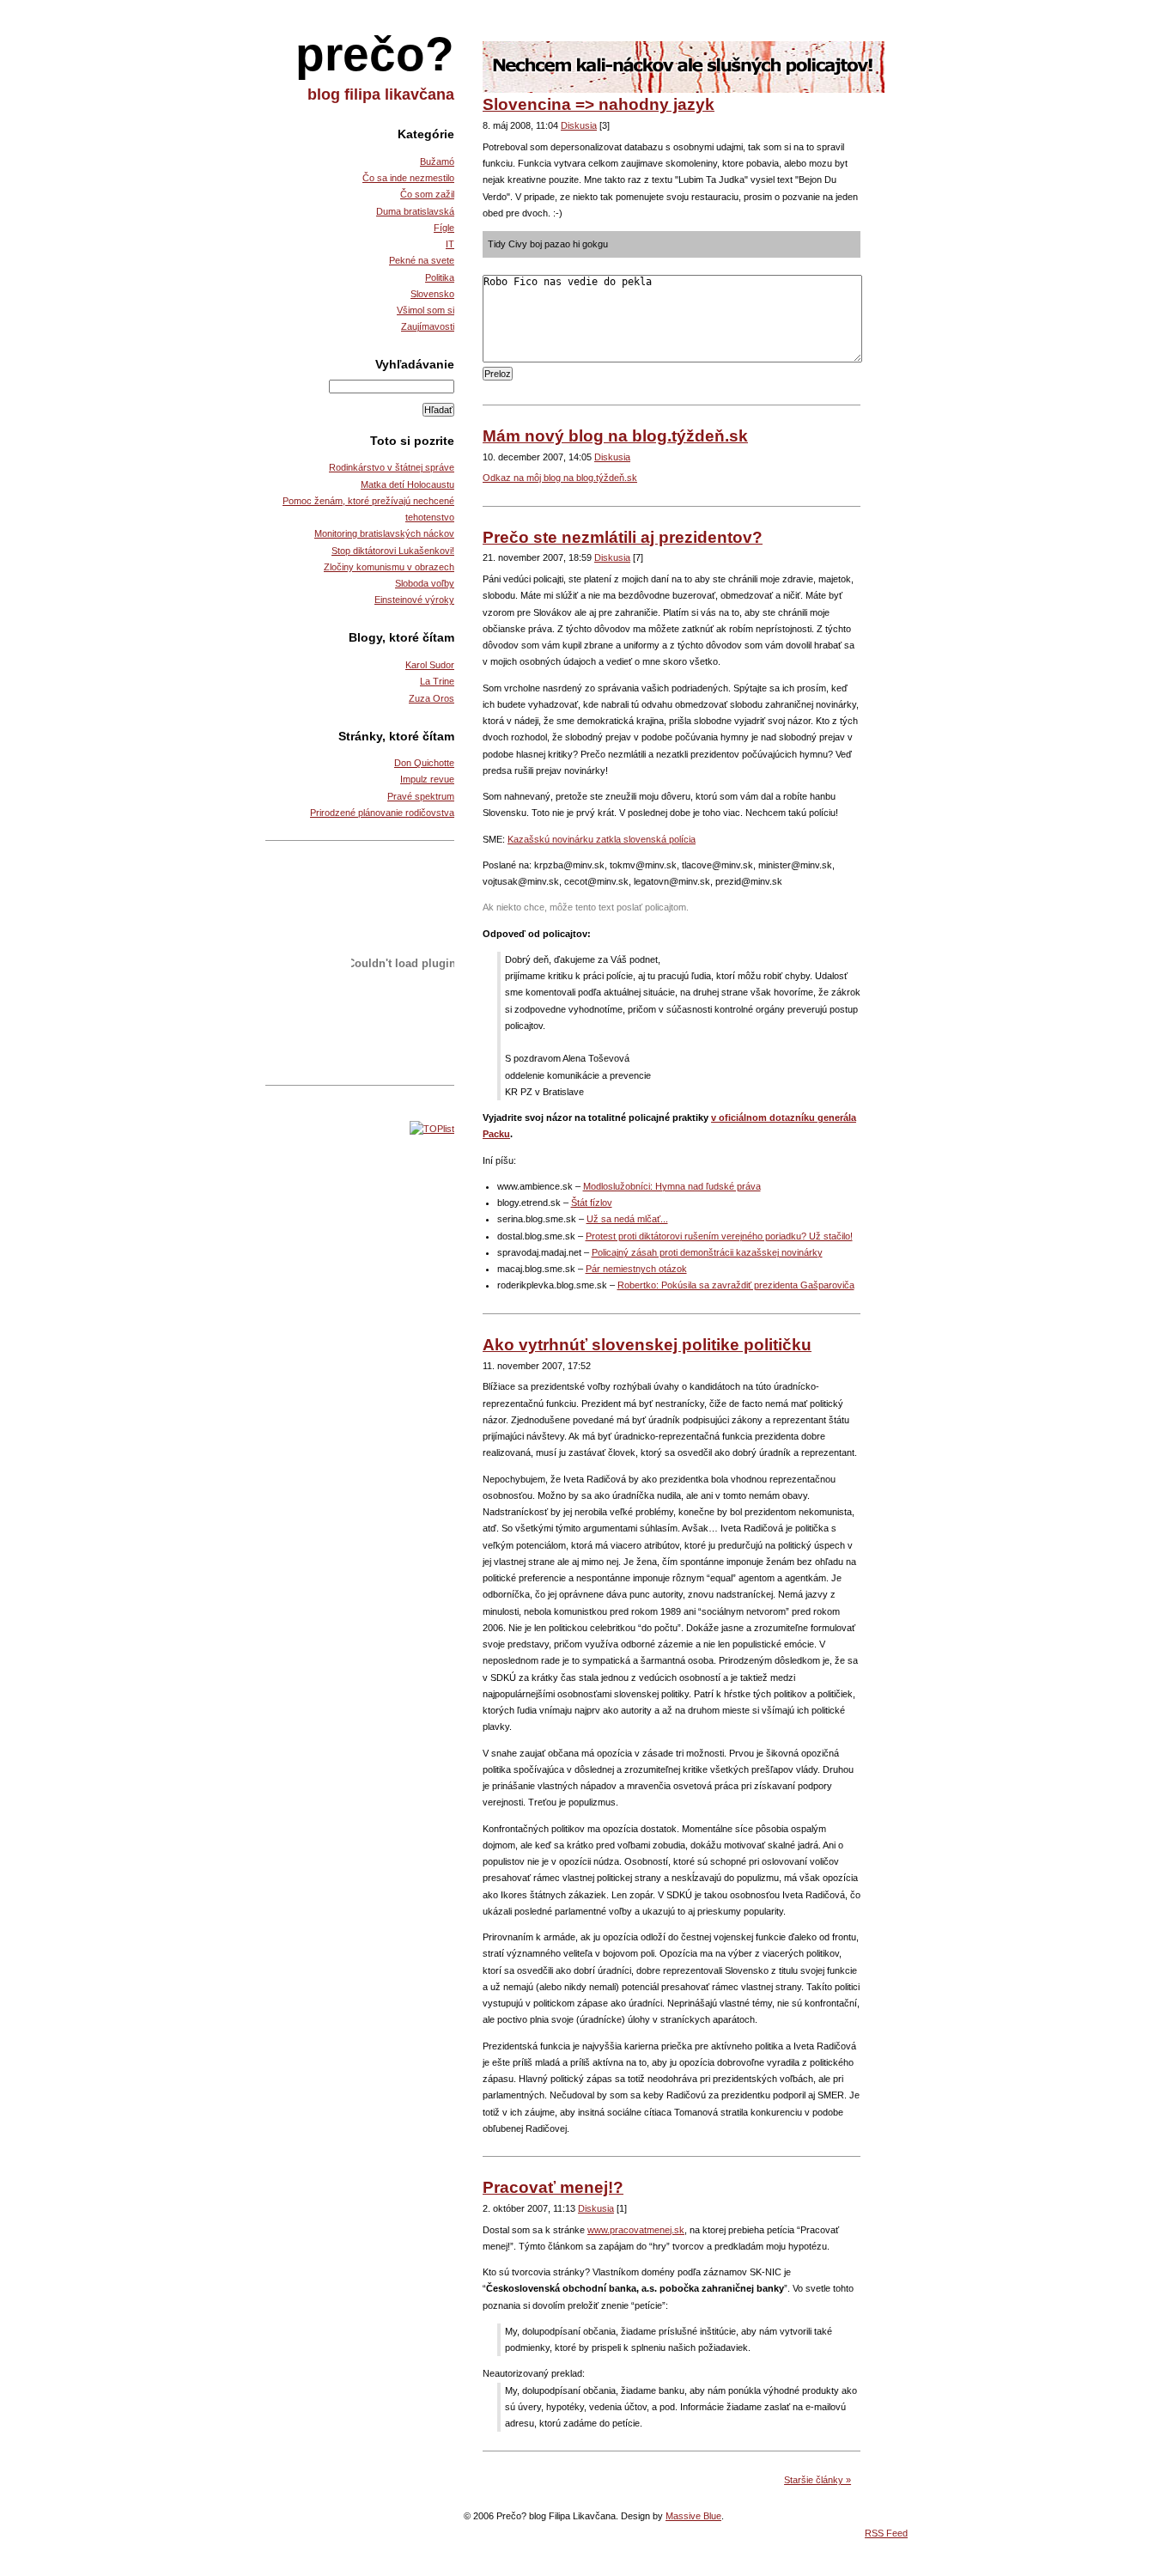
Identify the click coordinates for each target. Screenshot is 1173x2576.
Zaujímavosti (428, 326)
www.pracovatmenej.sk (636, 2230)
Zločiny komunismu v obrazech (389, 567)
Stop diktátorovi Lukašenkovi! (393, 551)
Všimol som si (425, 310)
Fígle (444, 228)
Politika (440, 277)
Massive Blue (693, 2516)
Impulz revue (427, 779)
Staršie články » (817, 2480)
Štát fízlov (592, 1203)
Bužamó (437, 161)
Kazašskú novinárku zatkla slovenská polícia (602, 839)
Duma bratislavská (415, 211)
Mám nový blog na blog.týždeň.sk (615, 436)
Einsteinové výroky (414, 600)
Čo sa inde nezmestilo (408, 178)
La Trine (437, 681)
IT (450, 244)
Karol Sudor (430, 665)
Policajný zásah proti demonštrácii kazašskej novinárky (707, 1252)
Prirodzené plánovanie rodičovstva (382, 813)
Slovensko (432, 294)
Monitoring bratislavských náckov (384, 533)
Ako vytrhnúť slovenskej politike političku (647, 1345)
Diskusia (579, 125)
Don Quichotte (424, 763)
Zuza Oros (432, 698)
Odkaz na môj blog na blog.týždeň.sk (560, 478)
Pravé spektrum (421, 796)
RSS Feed (886, 2533)
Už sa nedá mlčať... (627, 1219)
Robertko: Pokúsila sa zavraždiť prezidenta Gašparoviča (736, 1285)
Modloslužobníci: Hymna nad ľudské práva (672, 1186)
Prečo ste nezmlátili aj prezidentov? (623, 537)
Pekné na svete (422, 260)
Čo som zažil (427, 194)
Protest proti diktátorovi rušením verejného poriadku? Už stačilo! (719, 1236)
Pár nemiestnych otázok (636, 1269)
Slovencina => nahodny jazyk (599, 104)
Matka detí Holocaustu (407, 484)
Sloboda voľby (425, 583)
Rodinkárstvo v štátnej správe (392, 467)
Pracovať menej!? (553, 2187)
